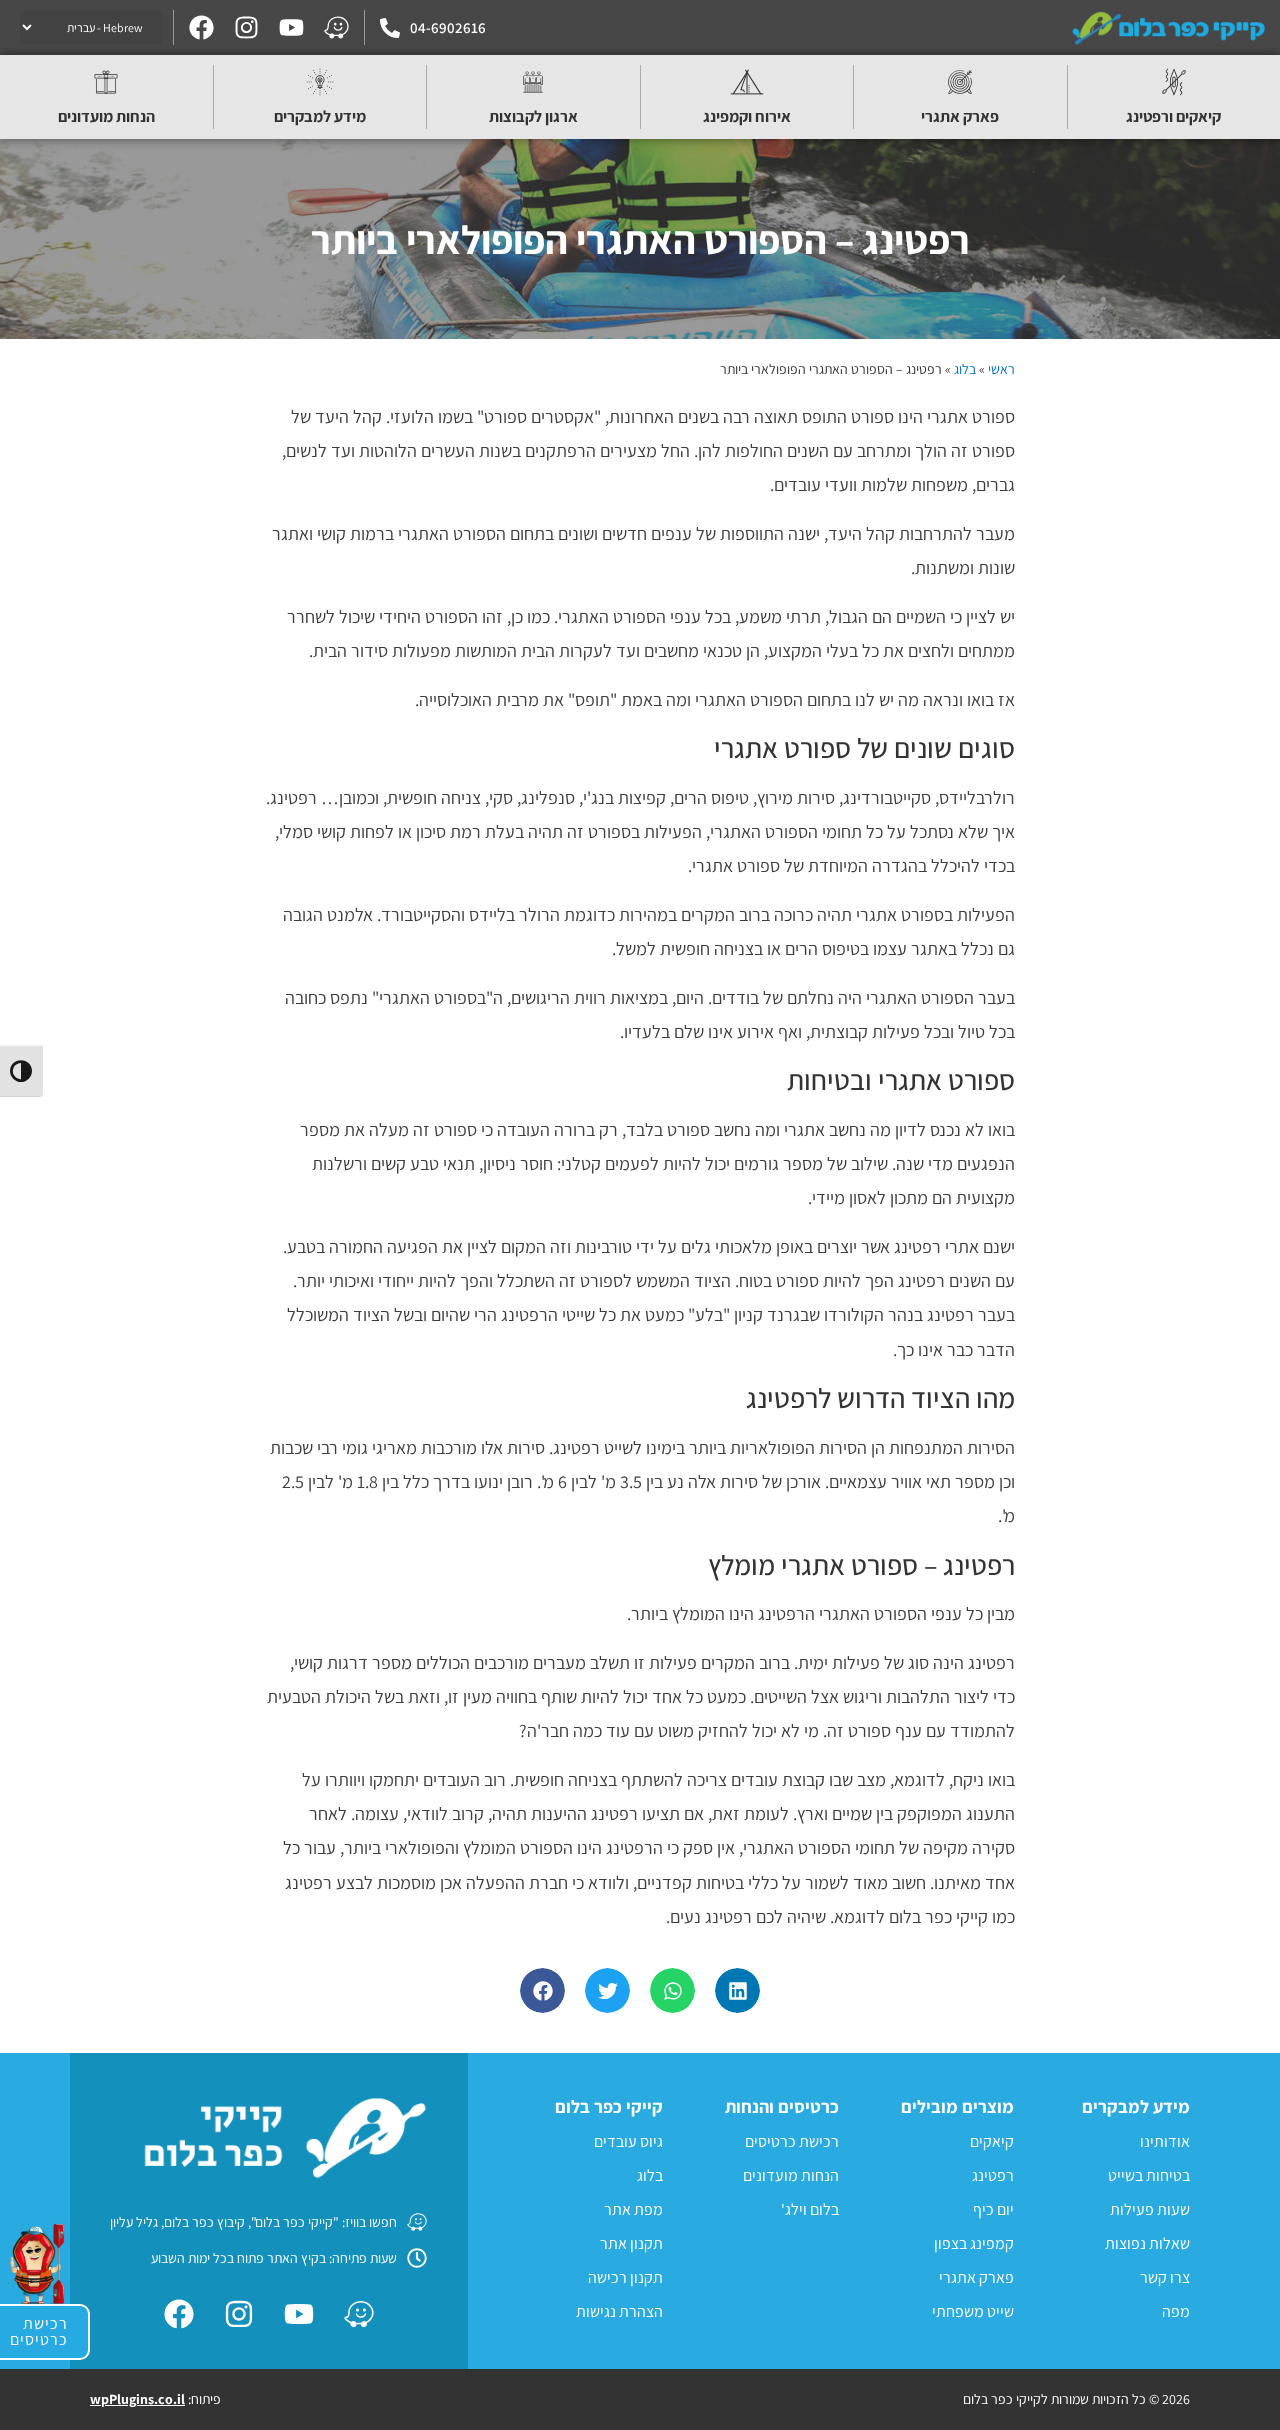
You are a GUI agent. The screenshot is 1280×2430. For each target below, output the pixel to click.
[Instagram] (246, 27)
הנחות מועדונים (106, 116)
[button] (737, 1990)
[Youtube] (291, 27)
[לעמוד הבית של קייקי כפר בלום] (1170, 27)
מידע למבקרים (320, 116)
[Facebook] (201, 27)
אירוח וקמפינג (747, 116)
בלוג (965, 369)
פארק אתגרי (960, 116)
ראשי (1001, 369)
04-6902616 (448, 27)
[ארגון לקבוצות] (533, 82)
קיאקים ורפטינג (1173, 116)
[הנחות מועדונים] (106, 82)
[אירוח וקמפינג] (747, 82)
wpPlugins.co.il (137, 2399)
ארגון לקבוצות (533, 116)
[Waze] (336, 27)
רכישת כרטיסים (39, 2331)
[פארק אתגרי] (960, 82)
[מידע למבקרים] (320, 82)
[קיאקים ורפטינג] (1174, 82)
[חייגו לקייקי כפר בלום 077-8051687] (390, 28)
